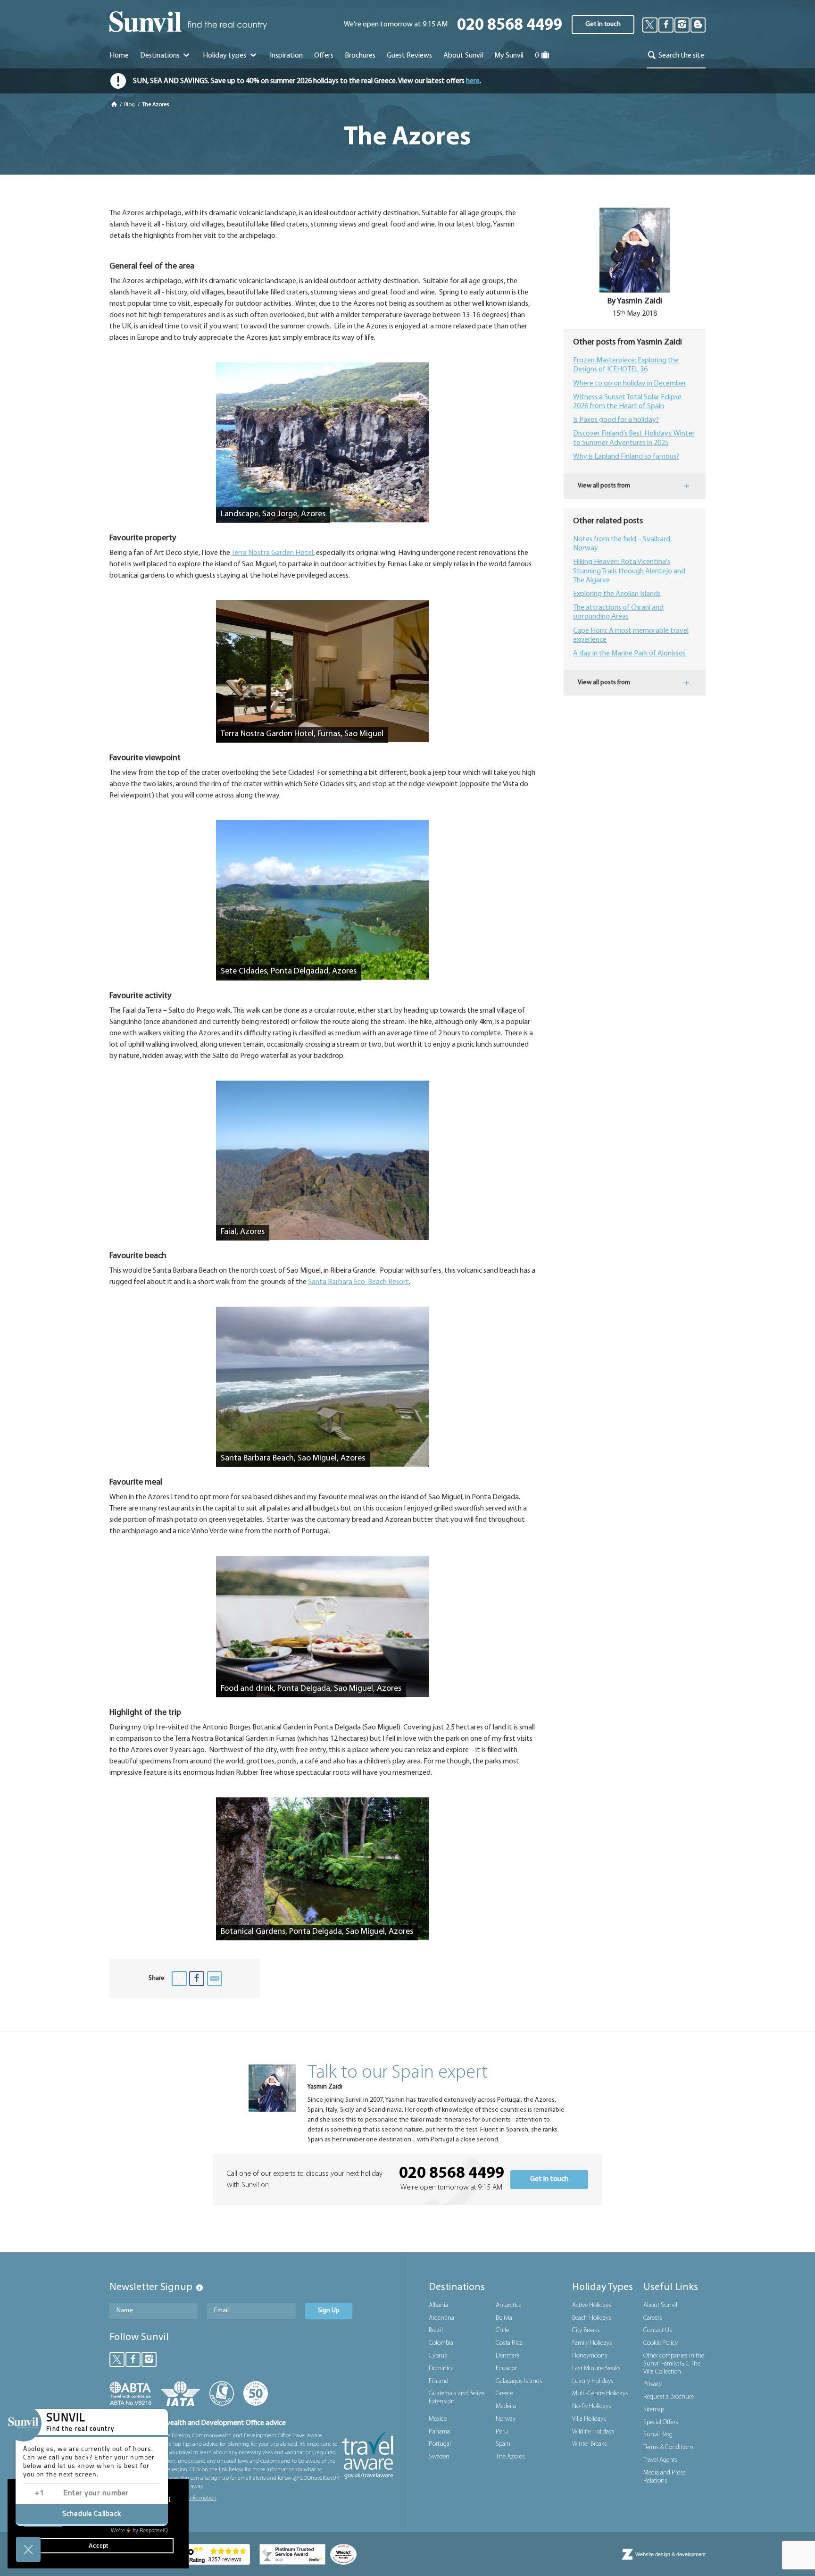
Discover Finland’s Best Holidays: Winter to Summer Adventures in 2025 (634, 438)
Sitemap (654, 2410)
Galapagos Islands (519, 2381)
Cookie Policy (661, 2343)
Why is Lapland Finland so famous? (626, 457)
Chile (502, 2330)
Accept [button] (98, 2546)
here (473, 81)
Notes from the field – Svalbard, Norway (622, 544)
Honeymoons (590, 2356)
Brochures (360, 56)
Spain (503, 2444)
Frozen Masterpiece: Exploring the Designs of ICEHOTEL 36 (626, 365)
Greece (504, 2394)
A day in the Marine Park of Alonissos (629, 654)
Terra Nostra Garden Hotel (272, 553)
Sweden (439, 2457)
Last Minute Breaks (596, 2369)
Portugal (440, 2444)
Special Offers (661, 2422)
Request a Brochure (669, 2397)
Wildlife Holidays (593, 2432)
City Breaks (586, 2330)
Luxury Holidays (593, 2381)
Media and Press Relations (665, 2477)
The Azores (510, 2457)
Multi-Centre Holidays (600, 2394)
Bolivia (504, 2318)
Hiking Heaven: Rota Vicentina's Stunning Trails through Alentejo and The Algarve (629, 571)
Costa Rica (509, 2343)
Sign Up (329, 2311)
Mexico (438, 2419)
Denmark (507, 2356)
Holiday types (225, 56)
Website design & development (670, 2554)
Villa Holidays (589, 2419)
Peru (502, 2432)
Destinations (161, 56)
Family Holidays (592, 2343)
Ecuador (506, 2369)
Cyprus (438, 2356)
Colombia (441, 2343)
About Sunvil (660, 2305)
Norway (506, 2419)
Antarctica (509, 2305)
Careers (653, 2318)
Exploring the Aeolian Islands (617, 594)
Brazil (436, 2330)
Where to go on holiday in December (630, 384)
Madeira (506, 2406)
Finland (439, 2381)
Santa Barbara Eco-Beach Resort (358, 1282)
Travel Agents (661, 2460)
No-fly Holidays (592, 2406)
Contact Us (658, 2330)
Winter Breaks (590, 2444)
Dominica (441, 2369)
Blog (130, 105)
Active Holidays (592, 2305)
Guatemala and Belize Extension (457, 2398)
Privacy (653, 2384)
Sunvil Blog (658, 2435)
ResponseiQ (139, 2531)
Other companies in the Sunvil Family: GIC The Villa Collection (674, 2364)
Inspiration (286, 56)
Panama (439, 2432)
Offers (324, 56)
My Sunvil (509, 56)
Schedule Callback (92, 2514)
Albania (438, 2305)
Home (119, 56)
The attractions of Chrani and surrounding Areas (618, 612)
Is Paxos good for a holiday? (616, 420)
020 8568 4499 (510, 26)
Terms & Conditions (669, 2447)
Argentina (441, 2318)
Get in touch (603, 24)
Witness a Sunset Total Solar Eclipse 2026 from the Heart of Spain (627, 402)
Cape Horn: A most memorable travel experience (631, 635)
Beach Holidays (592, 2318)
